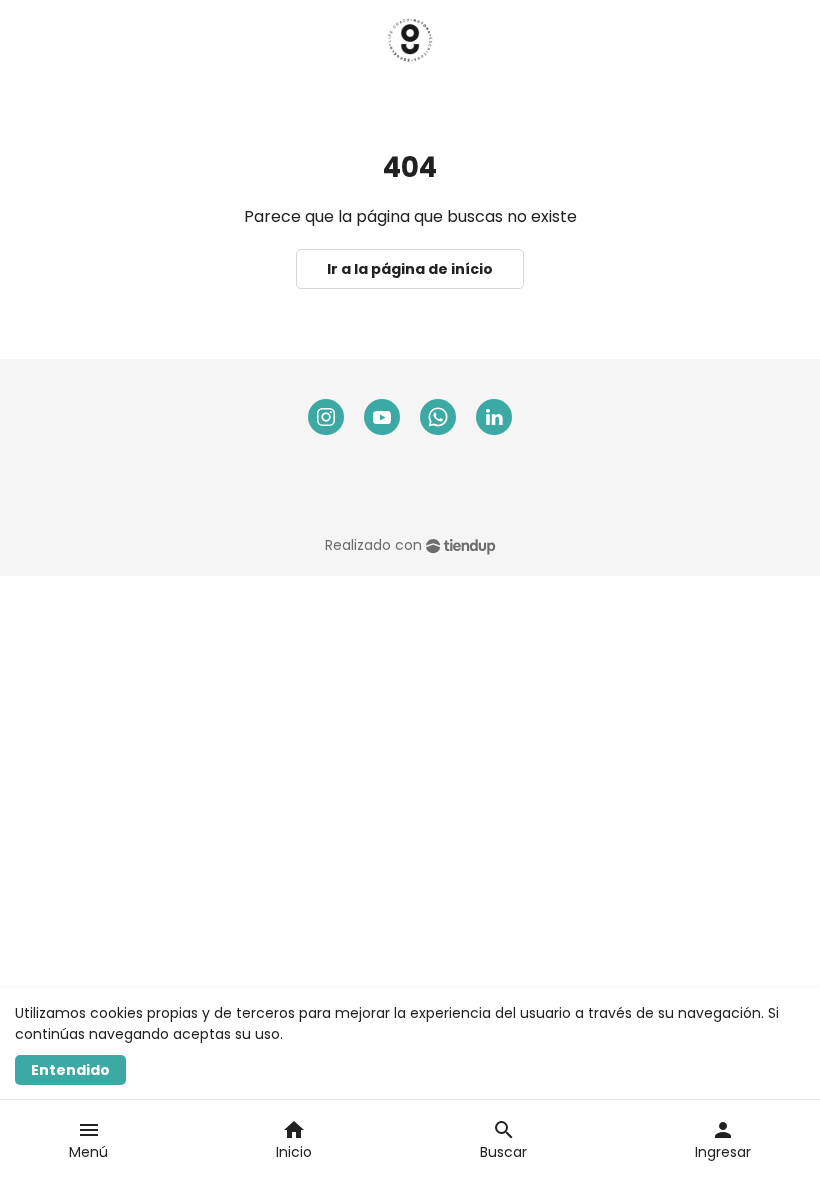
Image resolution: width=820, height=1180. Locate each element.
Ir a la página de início (410, 269)
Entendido (70, 1070)
